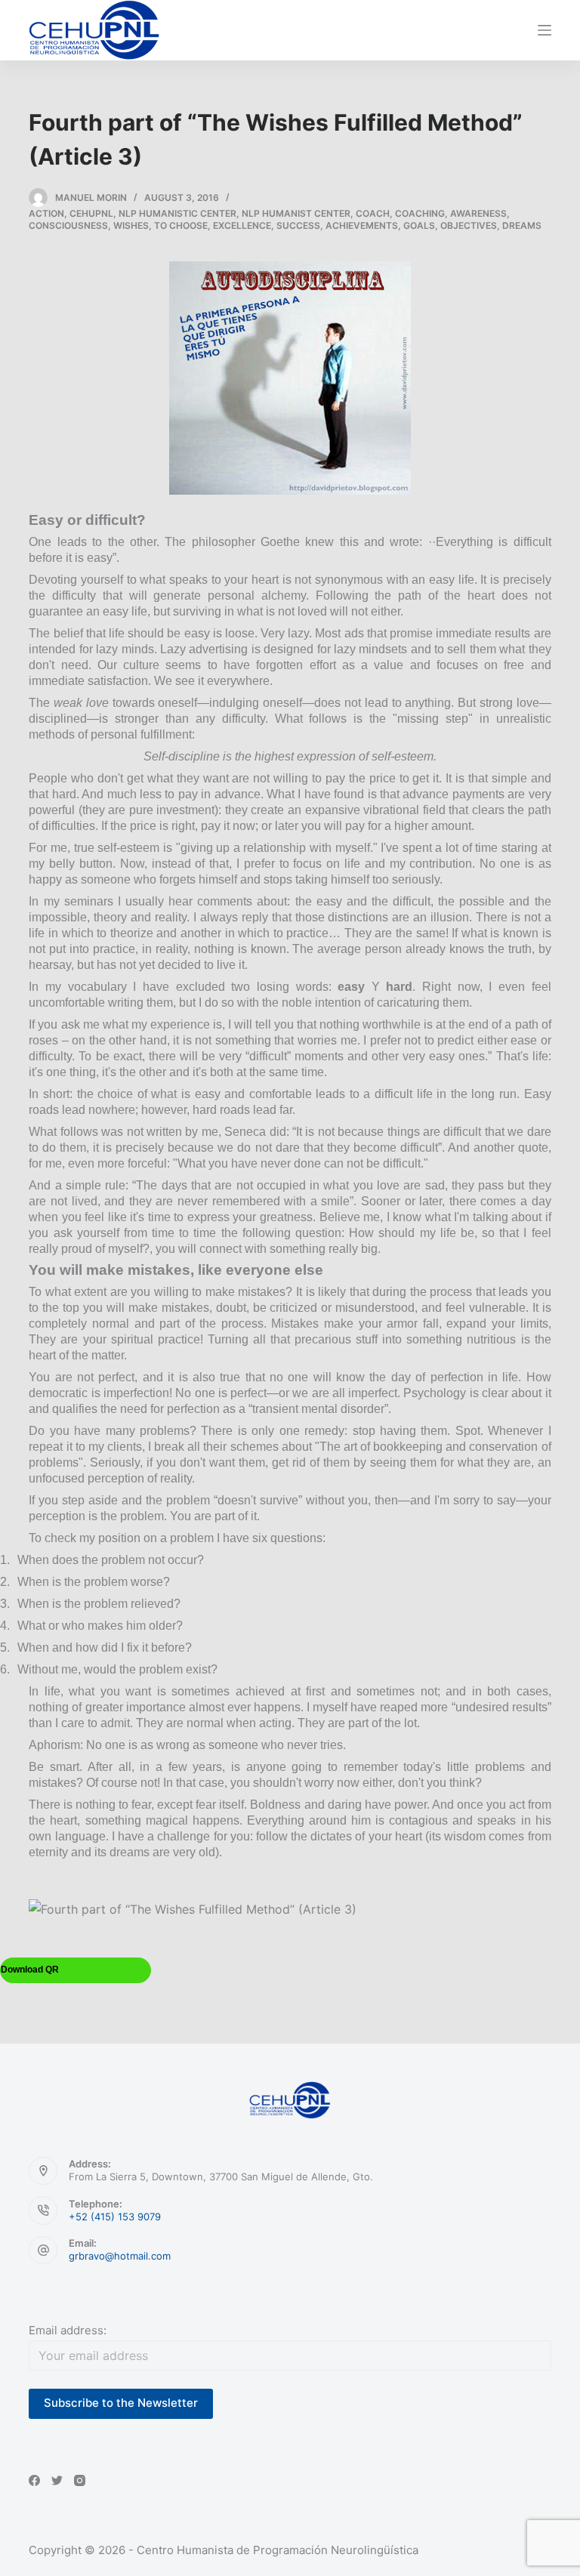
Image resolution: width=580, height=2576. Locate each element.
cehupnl (91, 213)
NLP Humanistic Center (177, 213)
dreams (522, 225)
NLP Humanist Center (296, 213)
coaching (420, 213)
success (298, 225)
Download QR (30, 1970)
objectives (469, 225)
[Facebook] (34, 2480)
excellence (242, 225)
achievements (362, 225)
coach (373, 213)
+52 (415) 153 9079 (115, 2217)
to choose (181, 225)
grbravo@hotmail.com (120, 2256)
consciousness (68, 225)
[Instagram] (80, 2480)
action (46, 213)
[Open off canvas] (545, 30)
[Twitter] (57, 2480)
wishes (131, 225)
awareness (478, 213)
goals (419, 225)
